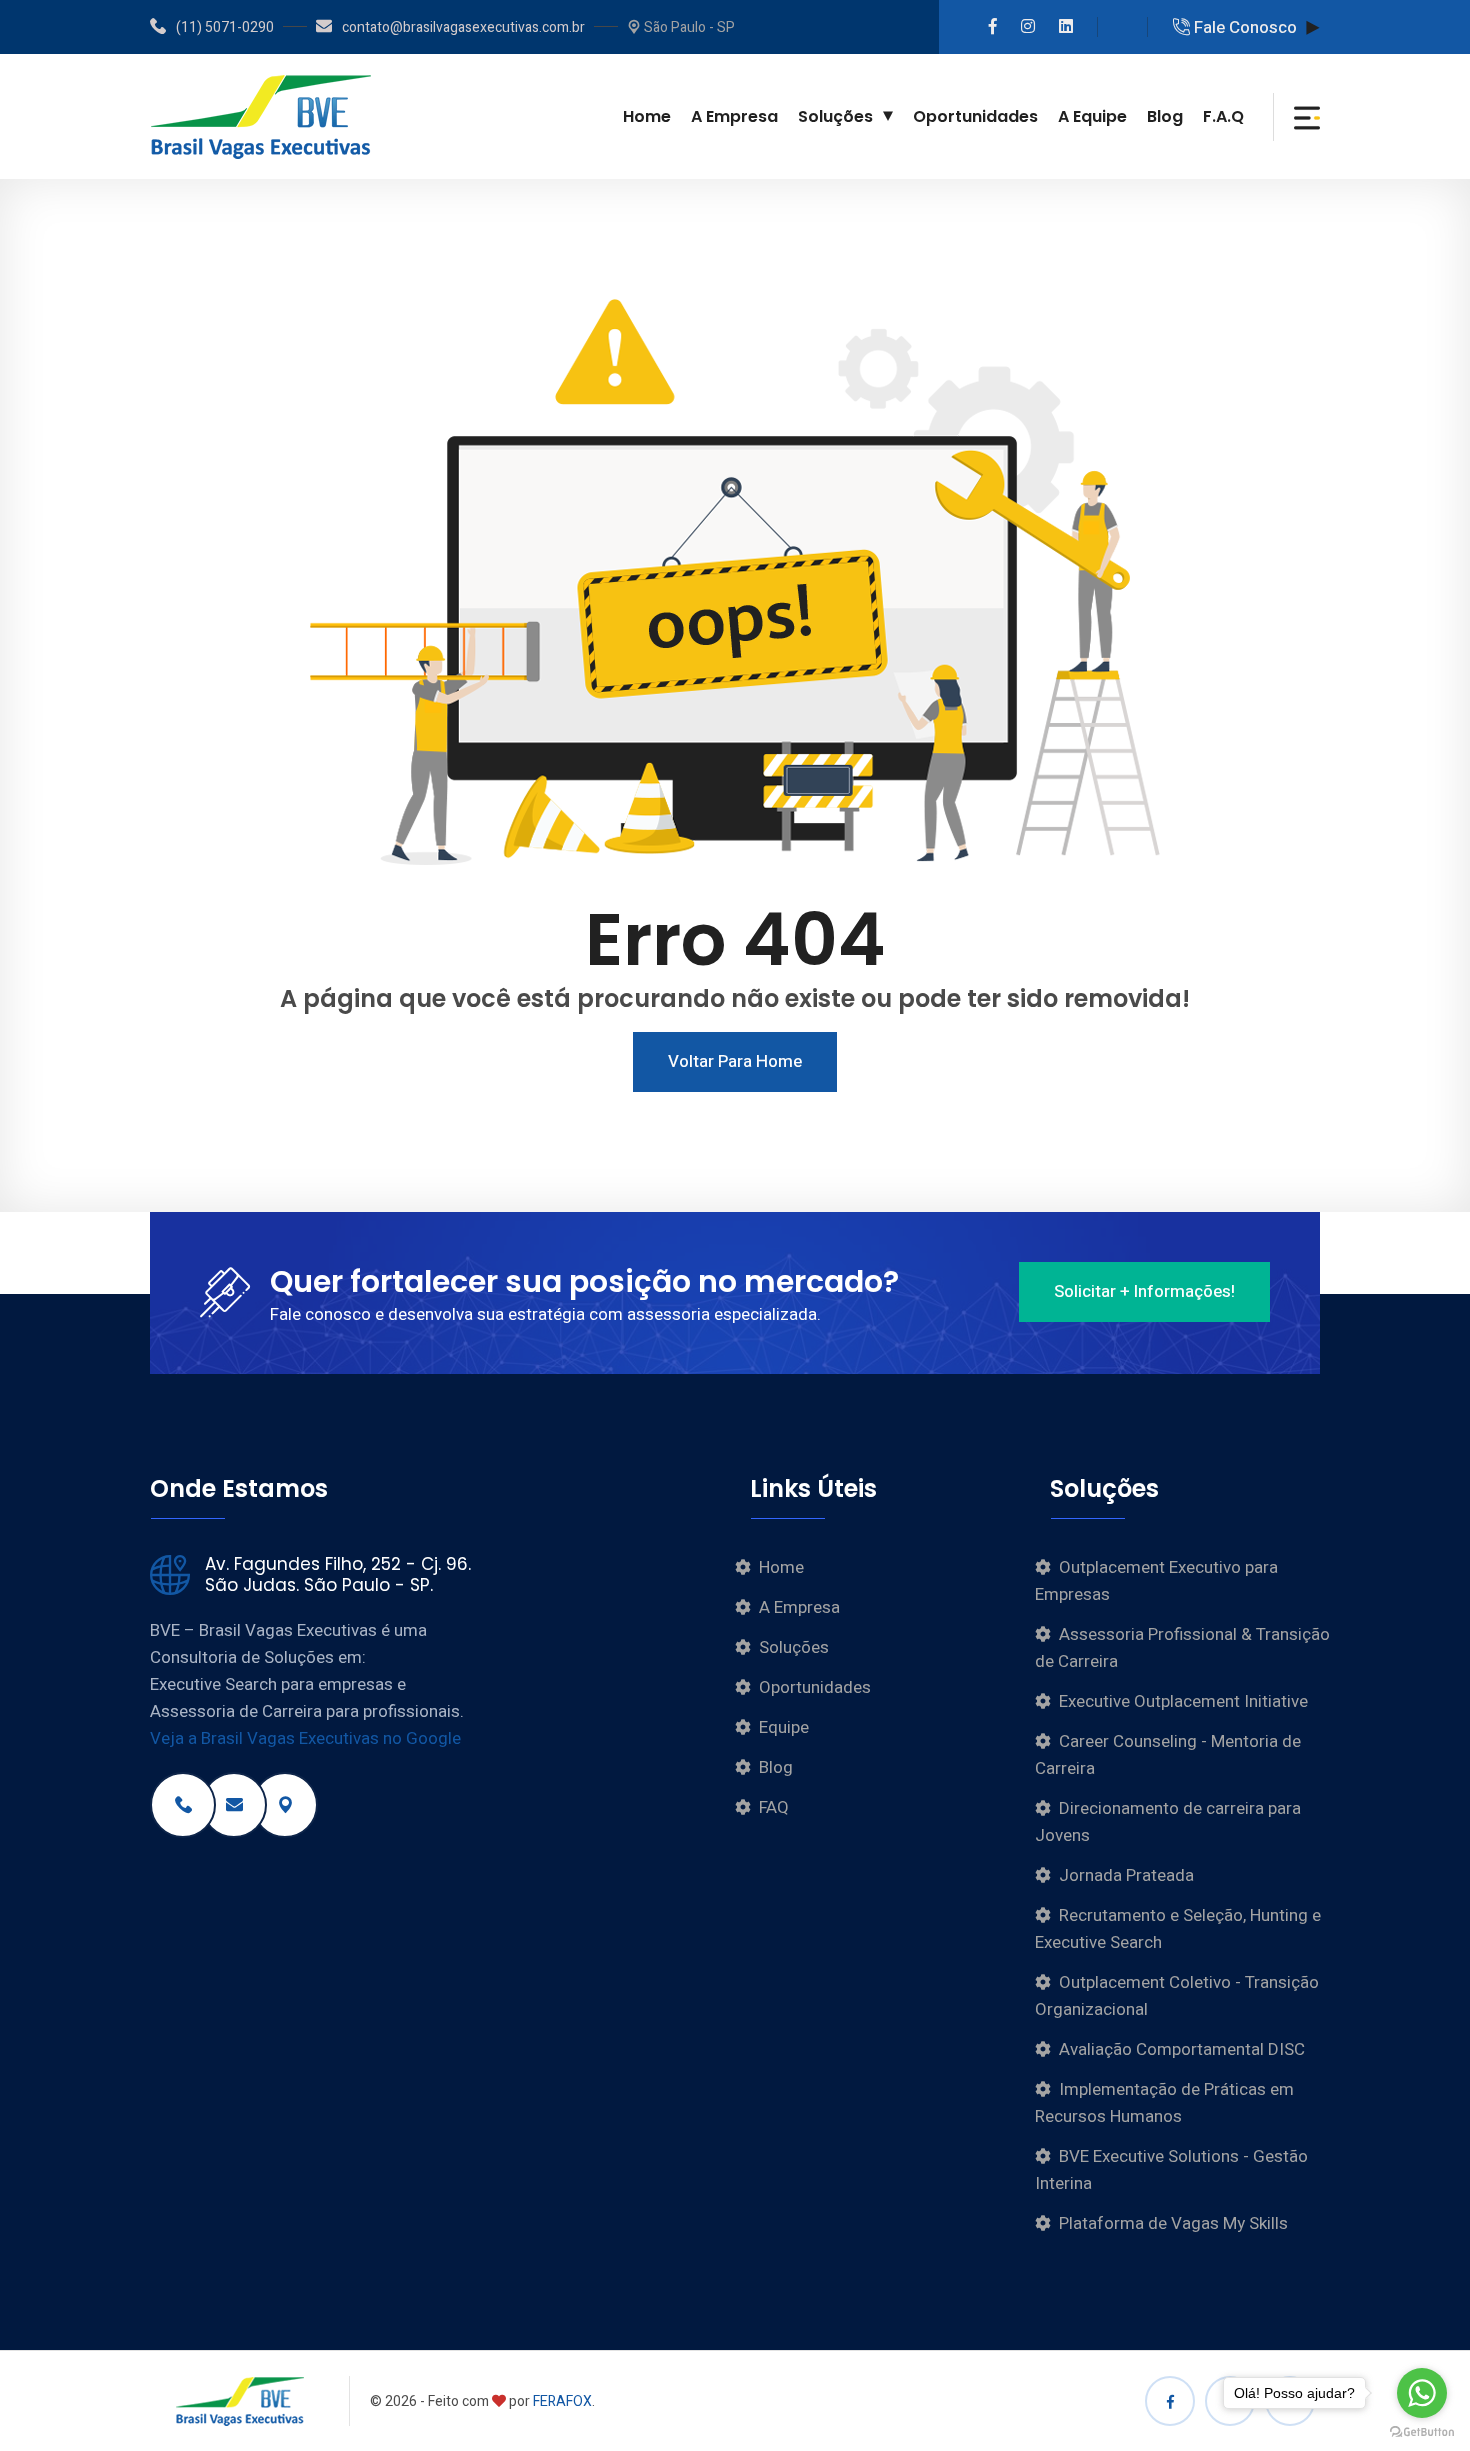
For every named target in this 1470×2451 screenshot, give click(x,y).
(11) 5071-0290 (225, 27)
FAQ (774, 1807)
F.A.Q (1223, 116)
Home (647, 116)
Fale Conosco (1243, 27)
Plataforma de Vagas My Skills (1173, 2223)
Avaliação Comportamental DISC (1182, 2049)
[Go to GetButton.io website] (1422, 2431)
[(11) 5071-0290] (183, 1805)
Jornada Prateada (1126, 1875)
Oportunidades (975, 116)
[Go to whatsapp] (1422, 2393)
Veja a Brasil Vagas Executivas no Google (305, 1738)
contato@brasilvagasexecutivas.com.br (463, 27)
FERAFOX (562, 2401)
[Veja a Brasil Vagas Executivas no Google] (285, 1805)
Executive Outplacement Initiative (1183, 1701)
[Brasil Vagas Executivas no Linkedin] (1066, 27)
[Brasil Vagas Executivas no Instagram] (1028, 27)
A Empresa (734, 116)
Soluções (835, 116)
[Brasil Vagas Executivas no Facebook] (993, 27)
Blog (1165, 116)
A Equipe (1092, 116)
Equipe (784, 1727)
